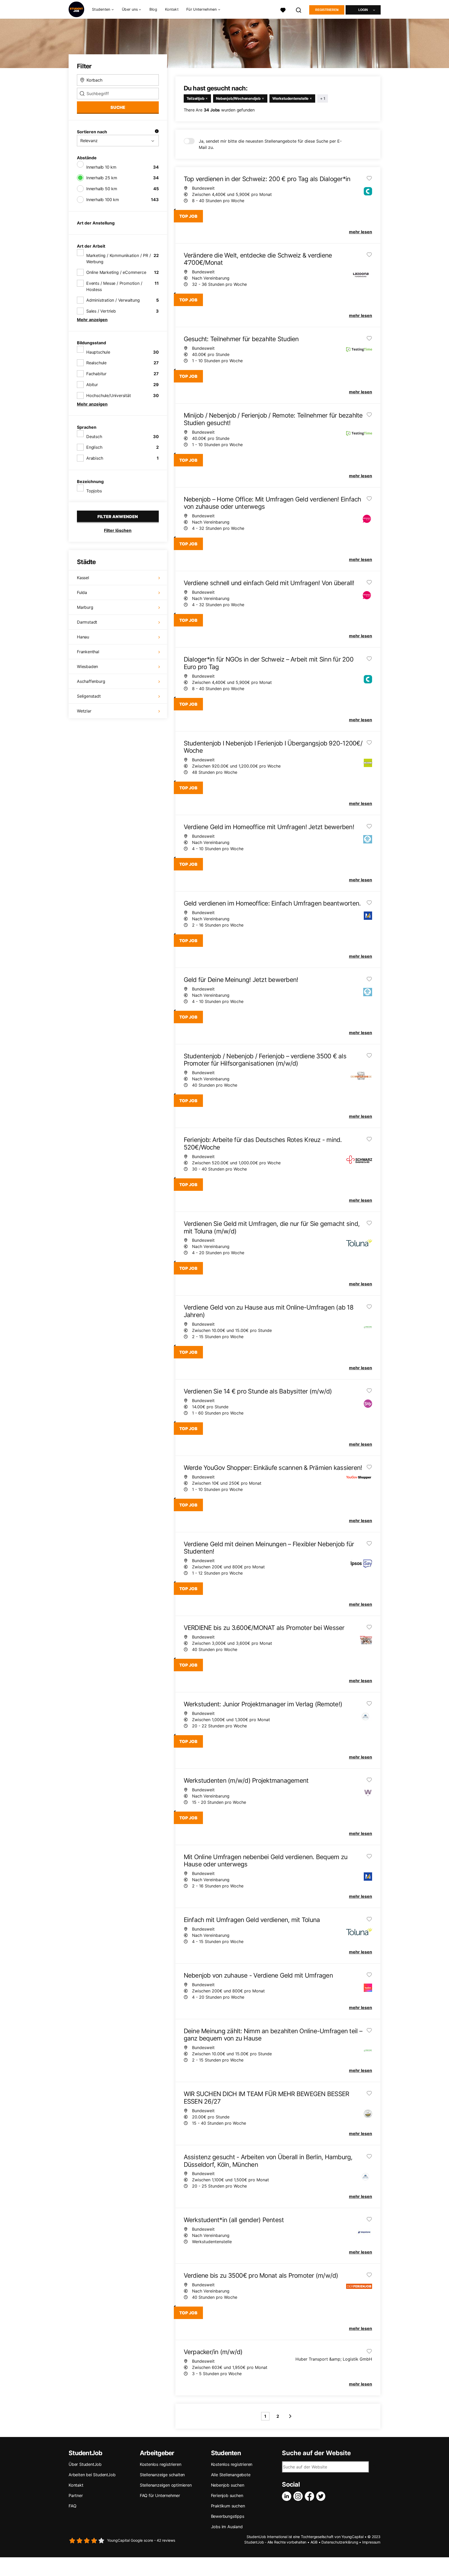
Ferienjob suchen (227, 2495)
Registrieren (327, 10)
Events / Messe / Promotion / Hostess (114, 286)
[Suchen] (299, 9)
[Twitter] (322, 2496)
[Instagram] (299, 2496)
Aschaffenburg (91, 681)
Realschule (96, 363)
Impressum (371, 2542)
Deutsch (94, 437)
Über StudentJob (85, 2464)
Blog (153, 9)
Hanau (83, 637)
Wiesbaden (87, 666)
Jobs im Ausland (227, 2527)
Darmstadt (87, 622)
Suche (118, 107)
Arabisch (95, 458)
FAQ (72, 2506)
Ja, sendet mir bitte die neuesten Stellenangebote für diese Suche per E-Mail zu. (270, 144)
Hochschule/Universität (109, 395)
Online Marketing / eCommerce (116, 272)
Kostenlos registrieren (161, 2464)
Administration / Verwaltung (113, 300)
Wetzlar (84, 711)
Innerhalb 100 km (103, 200)
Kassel (83, 578)
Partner (76, 2495)
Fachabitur (96, 374)
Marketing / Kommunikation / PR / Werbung (119, 259)
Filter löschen (118, 530)
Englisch (94, 447)
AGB (314, 2542)
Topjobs (94, 491)
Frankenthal (88, 652)
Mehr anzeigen (92, 320)
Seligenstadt (89, 696)
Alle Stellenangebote (231, 2475)
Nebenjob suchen (228, 2485)
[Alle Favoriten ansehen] (283, 9)
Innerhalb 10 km (101, 167)
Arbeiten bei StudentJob (92, 2475)
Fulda (82, 592)
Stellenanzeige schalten (162, 2475)
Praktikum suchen (228, 2506)
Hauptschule (98, 352)
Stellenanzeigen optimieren (166, 2485)
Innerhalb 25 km (102, 178)
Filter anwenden (118, 517)
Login (363, 10)
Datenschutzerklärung (340, 2542)
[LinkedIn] (288, 2496)
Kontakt (172, 9)
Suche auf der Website (316, 2453)
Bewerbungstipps (228, 2516)
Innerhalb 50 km (102, 189)
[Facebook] (311, 2496)
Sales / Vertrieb (101, 311)
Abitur (92, 385)
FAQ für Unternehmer (160, 2495)
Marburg (85, 607)
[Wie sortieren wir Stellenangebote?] (157, 132)
